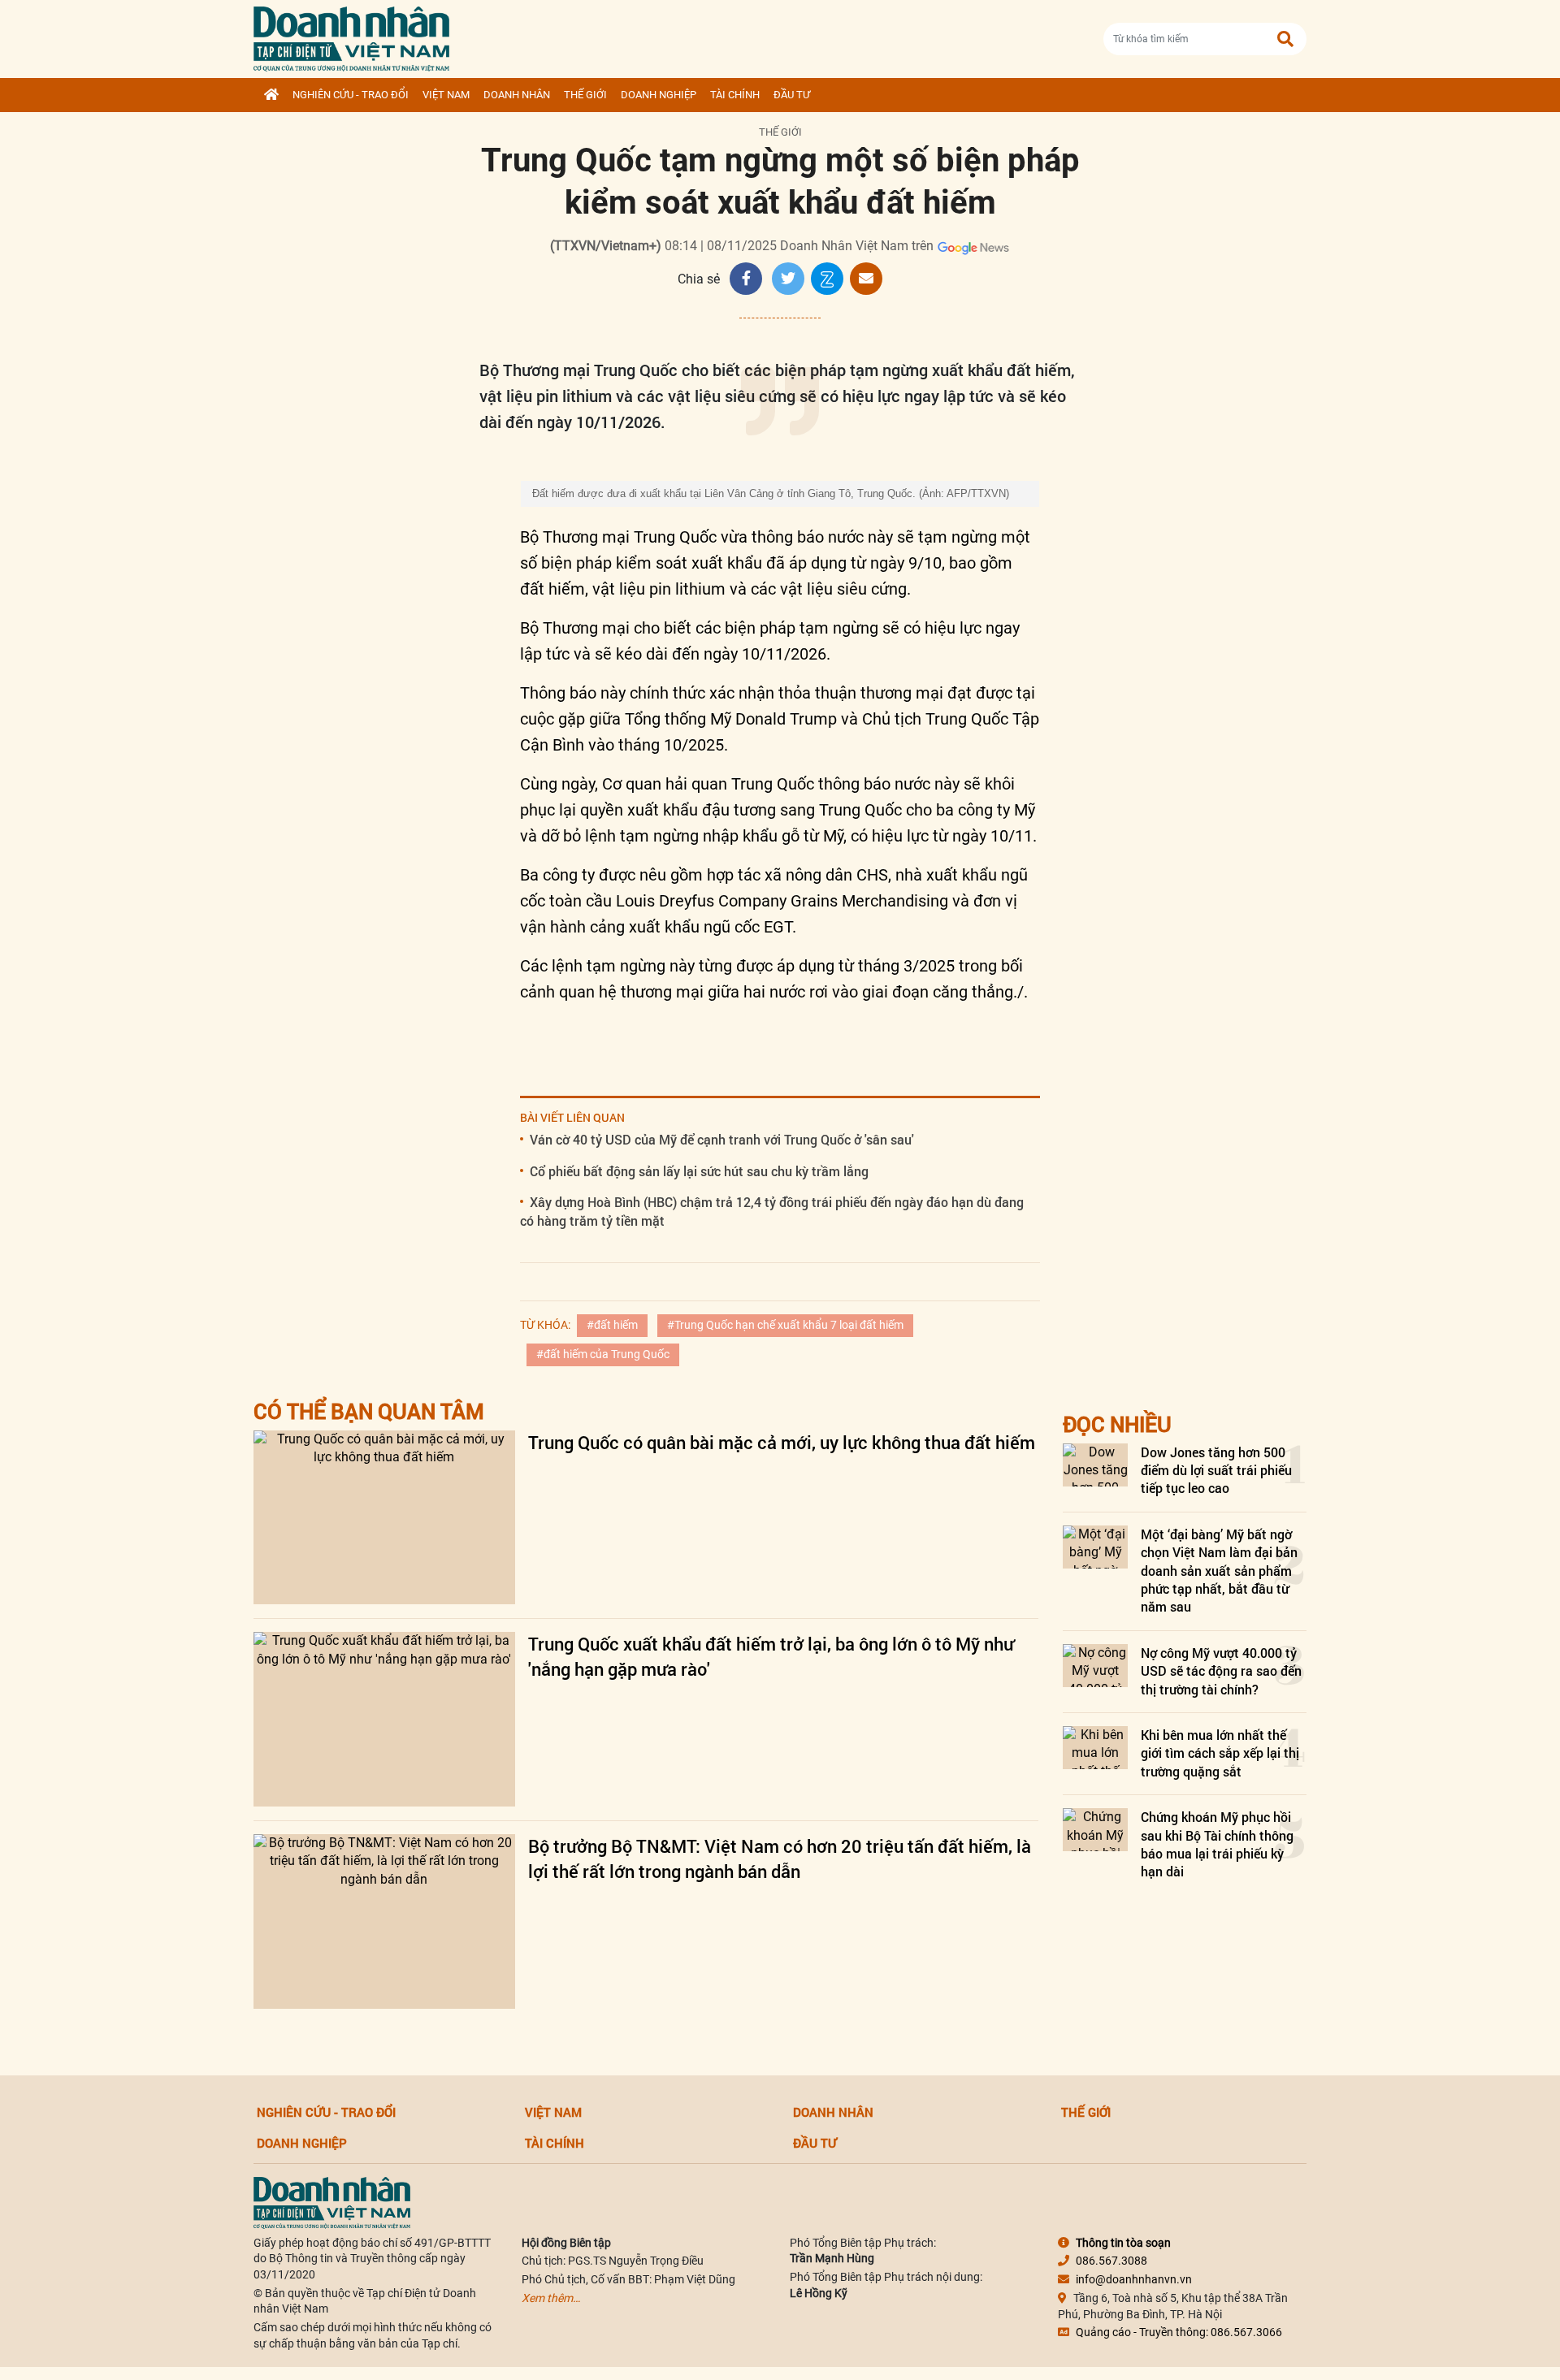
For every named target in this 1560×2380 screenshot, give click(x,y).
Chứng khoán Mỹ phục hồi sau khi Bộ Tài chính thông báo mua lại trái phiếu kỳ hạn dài (1217, 1844)
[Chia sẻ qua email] (866, 279)
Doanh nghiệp (659, 95)
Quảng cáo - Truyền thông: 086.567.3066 (1179, 2332)
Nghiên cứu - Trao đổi (351, 95)
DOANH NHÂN (517, 95)
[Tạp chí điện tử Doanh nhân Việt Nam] (351, 35)
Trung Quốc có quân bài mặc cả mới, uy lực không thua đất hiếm (782, 1442)
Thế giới (585, 95)
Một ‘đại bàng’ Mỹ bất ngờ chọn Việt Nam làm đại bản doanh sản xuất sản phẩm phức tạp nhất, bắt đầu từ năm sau (1219, 1571)
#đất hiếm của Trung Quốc (603, 1354)
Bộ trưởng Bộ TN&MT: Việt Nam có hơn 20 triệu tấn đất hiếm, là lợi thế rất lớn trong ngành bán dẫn (780, 1859)
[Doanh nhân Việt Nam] (332, 2201)
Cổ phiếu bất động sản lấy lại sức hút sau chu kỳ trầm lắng (699, 1171)
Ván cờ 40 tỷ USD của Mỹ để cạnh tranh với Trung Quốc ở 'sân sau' (722, 1139)
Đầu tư (792, 95)
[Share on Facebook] (746, 279)
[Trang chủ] (271, 95)
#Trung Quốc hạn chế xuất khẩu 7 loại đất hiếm (785, 1325)
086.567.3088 (1111, 2261)
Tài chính (735, 95)
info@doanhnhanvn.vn (1134, 2279)
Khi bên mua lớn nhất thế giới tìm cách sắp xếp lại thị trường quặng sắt (1220, 1753)
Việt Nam (446, 95)
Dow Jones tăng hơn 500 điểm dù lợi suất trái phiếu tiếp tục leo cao (1216, 1470)
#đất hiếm (612, 1325)
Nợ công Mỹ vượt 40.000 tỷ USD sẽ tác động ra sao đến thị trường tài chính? (1221, 1671)
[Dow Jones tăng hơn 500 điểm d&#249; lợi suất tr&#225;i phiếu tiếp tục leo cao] (1095, 1465)
